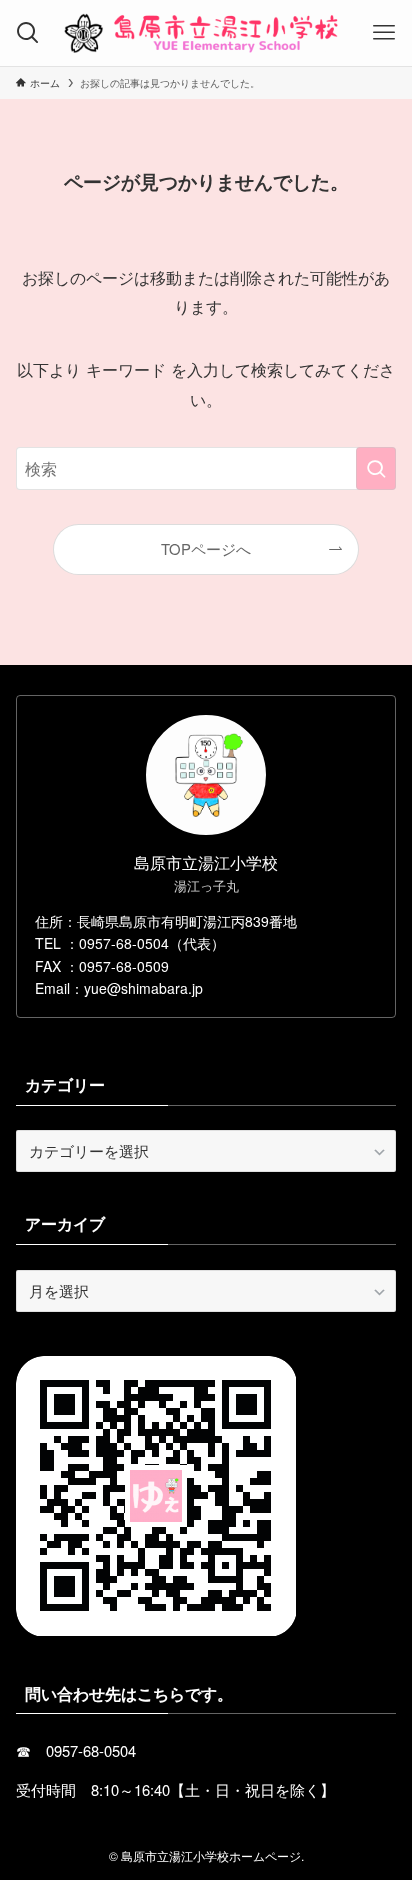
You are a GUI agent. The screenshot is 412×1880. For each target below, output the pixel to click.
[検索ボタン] (28, 33)
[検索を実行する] (376, 468)
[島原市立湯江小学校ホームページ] (205, 33)
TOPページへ (206, 548)
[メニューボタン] (384, 33)
